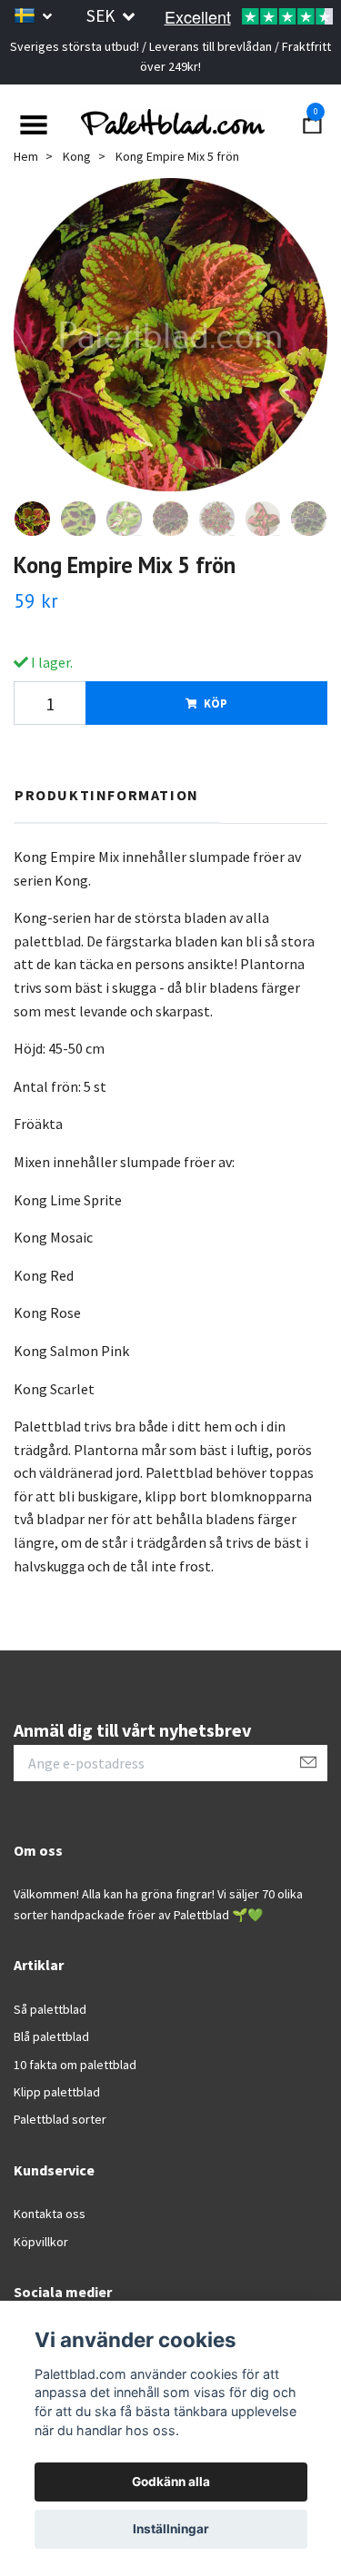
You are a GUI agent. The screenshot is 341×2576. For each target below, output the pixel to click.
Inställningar (171, 2529)
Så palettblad (50, 2009)
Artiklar (39, 1965)
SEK (102, 15)
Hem (26, 156)
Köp (216, 703)
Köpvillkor (41, 2242)
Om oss (38, 1850)
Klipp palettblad (57, 2092)
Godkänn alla (171, 2482)
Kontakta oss (50, 2214)
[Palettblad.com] (170, 123)
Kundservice (54, 2170)
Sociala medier (63, 2292)
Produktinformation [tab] (107, 796)
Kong (77, 156)
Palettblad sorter (60, 2120)
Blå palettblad (51, 2036)
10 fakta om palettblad (75, 2065)
